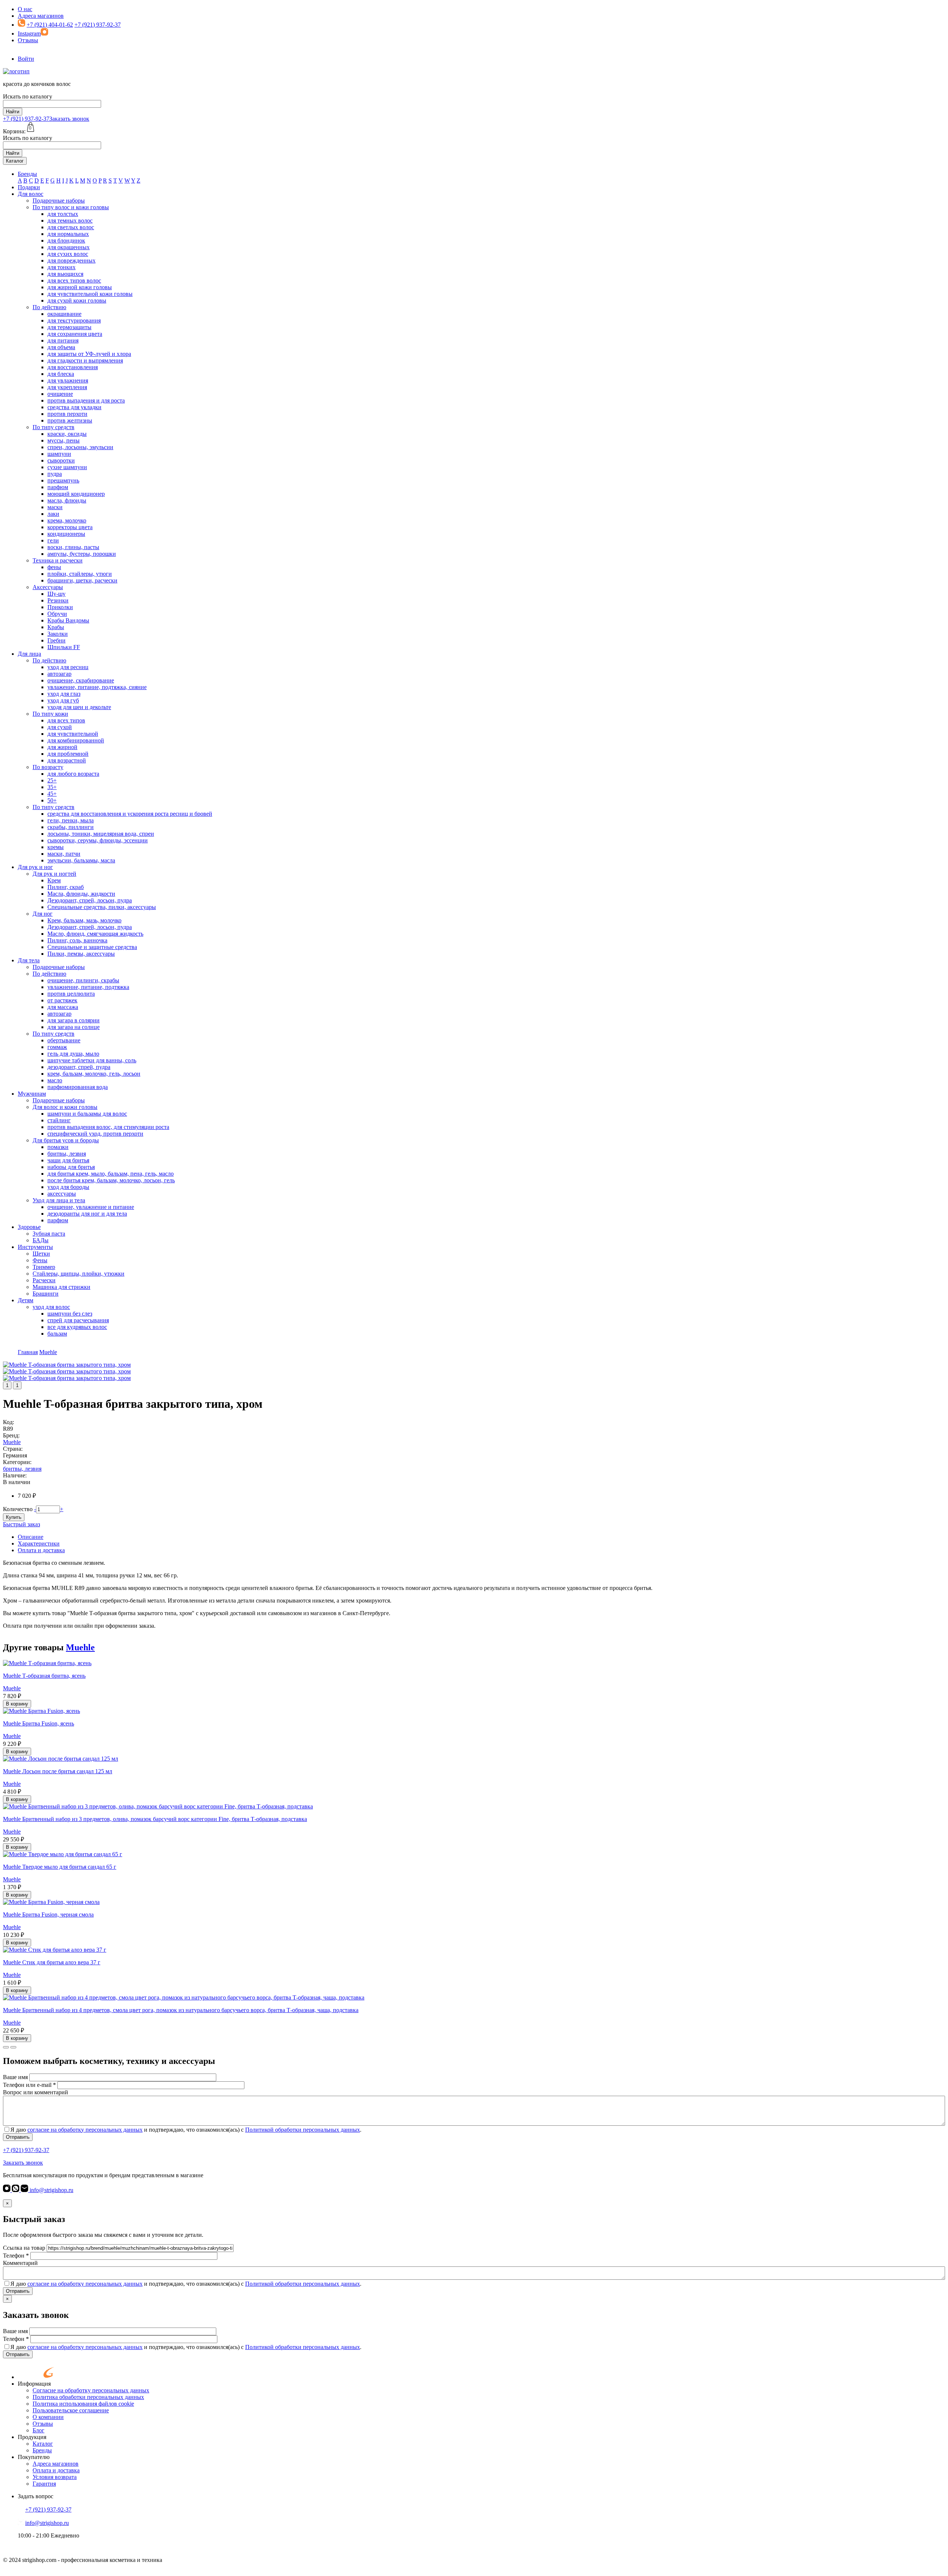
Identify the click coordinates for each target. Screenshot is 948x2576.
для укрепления (67, 387)
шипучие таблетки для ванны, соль (92, 1060)
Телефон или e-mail (29, 2085)
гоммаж (57, 1047)
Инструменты (35, 1247)
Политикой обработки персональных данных (303, 2130)
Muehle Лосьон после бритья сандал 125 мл (58, 1771)
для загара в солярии (74, 1020)
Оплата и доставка (41, 1550)
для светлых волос (71, 227)
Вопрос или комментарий (36, 2092)
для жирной (62, 747)
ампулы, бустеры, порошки (82, 554)
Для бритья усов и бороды (66, 1140)
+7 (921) (26, 119)
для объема (61, 347)
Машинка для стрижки (61, 1287)
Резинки (58, 600)
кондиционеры (66, 534)
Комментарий (20, 2263)
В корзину (17, 1704)
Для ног (43, 914)
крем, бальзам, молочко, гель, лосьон (94, 1074)
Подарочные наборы (59, 201)
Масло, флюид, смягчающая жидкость (95, 934)
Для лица (29, 654)
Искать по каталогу (28, 96)
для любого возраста (73, 774)
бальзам (57, 1334)
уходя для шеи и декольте (79, 707)
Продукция (32, 2437)
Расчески (44, 1280)
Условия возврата (55, 2477)
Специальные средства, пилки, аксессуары (102, 907)
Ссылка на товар (24, 2248)
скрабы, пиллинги (71, 827)
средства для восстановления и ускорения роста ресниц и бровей (130, 814)
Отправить (18, 2137)
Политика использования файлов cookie (83, 2404)
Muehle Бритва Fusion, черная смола (48, 1915)
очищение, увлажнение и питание (91, 1207)
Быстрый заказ (21, 1524)
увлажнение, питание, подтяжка (88, 987)
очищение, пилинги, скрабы (83, 980)
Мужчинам (32, 1094)
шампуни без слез (70, 1314)
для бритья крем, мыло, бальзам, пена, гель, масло (111, 1174)
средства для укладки (74, 407)
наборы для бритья (71, 1167)
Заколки (58, 634)
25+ (52, 780)
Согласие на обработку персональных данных (91, 2390)
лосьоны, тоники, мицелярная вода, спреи (101, 834)
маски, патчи (64, 854)
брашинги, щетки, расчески (82, 580)
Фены (40, 1260)
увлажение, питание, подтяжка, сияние (97, 687)
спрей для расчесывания (78, 1320)
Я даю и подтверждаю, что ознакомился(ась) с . (186, 2130)
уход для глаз (64, 694)
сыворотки (61, 460)
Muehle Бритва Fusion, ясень (39, 1723)
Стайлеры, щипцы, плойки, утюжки (79, 1274)
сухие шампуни (67, 467)
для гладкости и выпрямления (85, 360)
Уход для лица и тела (59, 1200)
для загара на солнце (74, 1027)
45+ (52, 794)
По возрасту (48, 767)
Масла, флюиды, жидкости (81, 894)
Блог (39, 2430)
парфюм (58, 487)
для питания (63, 340)
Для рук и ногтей (54, 874)
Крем (54, 880)
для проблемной (68, 754)
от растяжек (62, 1000)
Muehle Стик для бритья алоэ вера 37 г (52, 1962)
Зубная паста (49, 1234)
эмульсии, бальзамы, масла (81, 860)
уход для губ (63, 700)
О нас (25, 9)
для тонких (61, 267)
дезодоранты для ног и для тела (87, 1214)
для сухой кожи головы (77, 300)
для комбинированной (76, 740)
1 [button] (7, 1385)
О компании (48, 2417)
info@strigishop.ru (51, 2190)
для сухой (60, 727)
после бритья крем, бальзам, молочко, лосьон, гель (111, 1180)
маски (55, 507)
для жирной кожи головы (80, 287)
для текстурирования (74, 320)
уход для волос (51, 1307)
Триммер (44, 1267)
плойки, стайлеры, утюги (80, 574)
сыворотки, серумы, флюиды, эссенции (98, 840)
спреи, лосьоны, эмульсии (80, 447)
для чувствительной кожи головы (90, 294)
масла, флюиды (67, 500)
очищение (60, 394)
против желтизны (70, 420)
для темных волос (70, 220)
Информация (34, 2384)
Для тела (29, 960)
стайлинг (59, 1120)
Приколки (60, 607)
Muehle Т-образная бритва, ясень (44, 1676)
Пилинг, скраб (66, 887)
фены (54, 567)
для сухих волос (68, 254)
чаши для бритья (68, 1160)
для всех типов (66, 720)
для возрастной (67, 760)
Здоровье (29, 1227)
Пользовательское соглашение (71, 2410)
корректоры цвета (70, 527)
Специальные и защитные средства (92, 947)
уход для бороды (68, 1187)
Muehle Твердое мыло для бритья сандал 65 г (60, 1867)
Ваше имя (15, 2077)
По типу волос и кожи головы (71, 207)
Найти (13, 112)
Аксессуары (48, 587)
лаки (53, 514)
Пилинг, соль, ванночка (77, 940)
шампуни (59, 454)
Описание (31, 1537)
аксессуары (62, 1194)
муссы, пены (64, 440)
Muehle (12, 1442)
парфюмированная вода (78, 1087)
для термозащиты (69, 327)
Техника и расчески (58, 560)
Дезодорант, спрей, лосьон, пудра (90, 900)
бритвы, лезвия (67, 1154)
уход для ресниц (68, 667)
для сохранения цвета (75, 334)
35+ (52, 787)
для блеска (61, 374)
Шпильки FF (64, 647)
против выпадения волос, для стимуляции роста (108, 1127)
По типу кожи (50, 714)
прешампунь (63, 480)
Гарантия (44, 2484)
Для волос (31, 194)
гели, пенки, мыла (71, 820)
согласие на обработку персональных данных (85, 2130)
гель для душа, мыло (73, 1054)
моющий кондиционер (76, 494)
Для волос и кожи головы (65, 1107)
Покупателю (34, 2457)
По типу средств (54, 427)
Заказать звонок (69, 119)
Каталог (15, 161)
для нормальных (68, 234)
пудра (55, 474)
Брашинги (46, 1294)
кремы (56, 847)
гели (53, 540)
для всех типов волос (74, 280)
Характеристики (39, 1543)
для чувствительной (73, 734)
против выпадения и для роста (86, 400)
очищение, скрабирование (81, 680)
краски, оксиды (67, 434)
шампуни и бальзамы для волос (87, 1114)
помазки (58, 1147)
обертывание (64, 1040)
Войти (26, 59)
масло (55, 1080)
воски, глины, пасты (73, 547)
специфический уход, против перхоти (95, 1134)
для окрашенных (69, 247)
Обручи (57, 614)
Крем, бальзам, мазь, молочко (84, 920)
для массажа (63, 1007)
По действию (49, 307)
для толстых (63, 214)
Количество (18, 1509)
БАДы (41, 1240)
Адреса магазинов (41, 16)
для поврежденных (71, 260)
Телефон (16, 2256)
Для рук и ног (35, 867)
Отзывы (28, 40)
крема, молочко (67, 520)
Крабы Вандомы (68, 620)
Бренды (27, 174)
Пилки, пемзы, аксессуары (81, 954)
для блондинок (66, 240)
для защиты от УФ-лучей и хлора (89, 354)
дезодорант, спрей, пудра (79, 1067)
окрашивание (64, 314)
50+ (52, 800)
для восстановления (73, 367)
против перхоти (67, 414)
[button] (6, 2047)
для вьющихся (65, 274)
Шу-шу (56, 594)
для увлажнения (68, 380)
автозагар (59, 674)
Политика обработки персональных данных (88, 2397)
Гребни (56, 640)
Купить (14, 1517)
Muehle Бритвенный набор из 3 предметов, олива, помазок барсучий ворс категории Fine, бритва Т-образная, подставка (155, 1819)
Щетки (41, 1254)
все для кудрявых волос (77, 1327)
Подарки (29, 187)
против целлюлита (71, 994)
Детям (26, 1300)
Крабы (56, 627)
